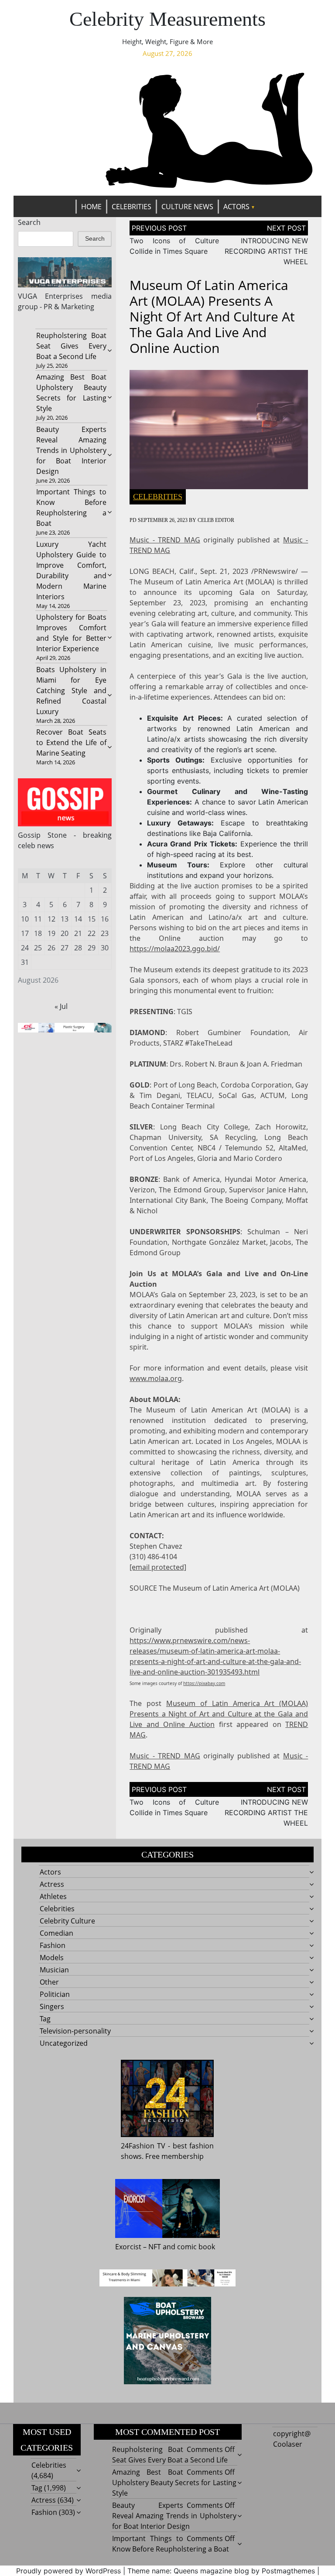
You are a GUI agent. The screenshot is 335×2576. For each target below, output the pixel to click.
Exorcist (128, 2247)
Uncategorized (64, 2043)
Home (91, 207)
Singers (52, 2006)
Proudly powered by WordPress (68, 2571)
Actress (52, 1884)
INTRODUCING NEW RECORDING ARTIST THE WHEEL (266, 251)
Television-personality (75, 2031)
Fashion (53, 1945)
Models (52, 1958)
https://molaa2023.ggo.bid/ (175, 949)
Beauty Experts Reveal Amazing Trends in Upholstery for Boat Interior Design (72, 450)
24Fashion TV (143, 2146)
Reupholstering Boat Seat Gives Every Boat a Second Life (72, 346)
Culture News (187, 207)
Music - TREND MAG (165, 540)
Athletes (53, 1896)
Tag (45, 2019)
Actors (236, 207)
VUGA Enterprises (51, 296)
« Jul (61, 1006)
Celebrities (132, 207)
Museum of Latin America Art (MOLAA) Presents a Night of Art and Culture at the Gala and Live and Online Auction (219, 1714)
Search (29, 222)
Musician (54, 1970)
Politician (55, 1994)
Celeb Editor (216, 520)
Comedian (56, 1933)
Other (49, 1982)
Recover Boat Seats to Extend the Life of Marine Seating (72, 742)
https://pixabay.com (204, 1683)
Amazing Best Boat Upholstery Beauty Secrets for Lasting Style (174, 2483)
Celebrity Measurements (167, 19)
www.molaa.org (156, 1378)
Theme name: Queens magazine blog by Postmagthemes (221, 2571)
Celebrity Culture (67, 1921)
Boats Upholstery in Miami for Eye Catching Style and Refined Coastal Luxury (72, 691)
